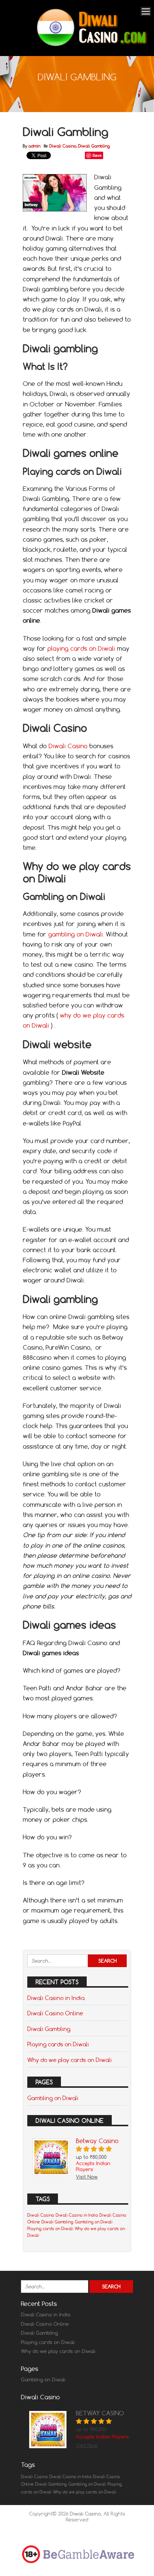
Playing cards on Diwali (58, 2044)
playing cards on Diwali (81, 648)
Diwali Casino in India (56, 1998)
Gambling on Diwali (53, 2098)
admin (34, 146)
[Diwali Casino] (90, 46)
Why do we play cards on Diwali (70, 2060)
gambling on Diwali (76, 934)
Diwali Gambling (94, 146)
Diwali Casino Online (55, 2013)
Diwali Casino (63, 146)
